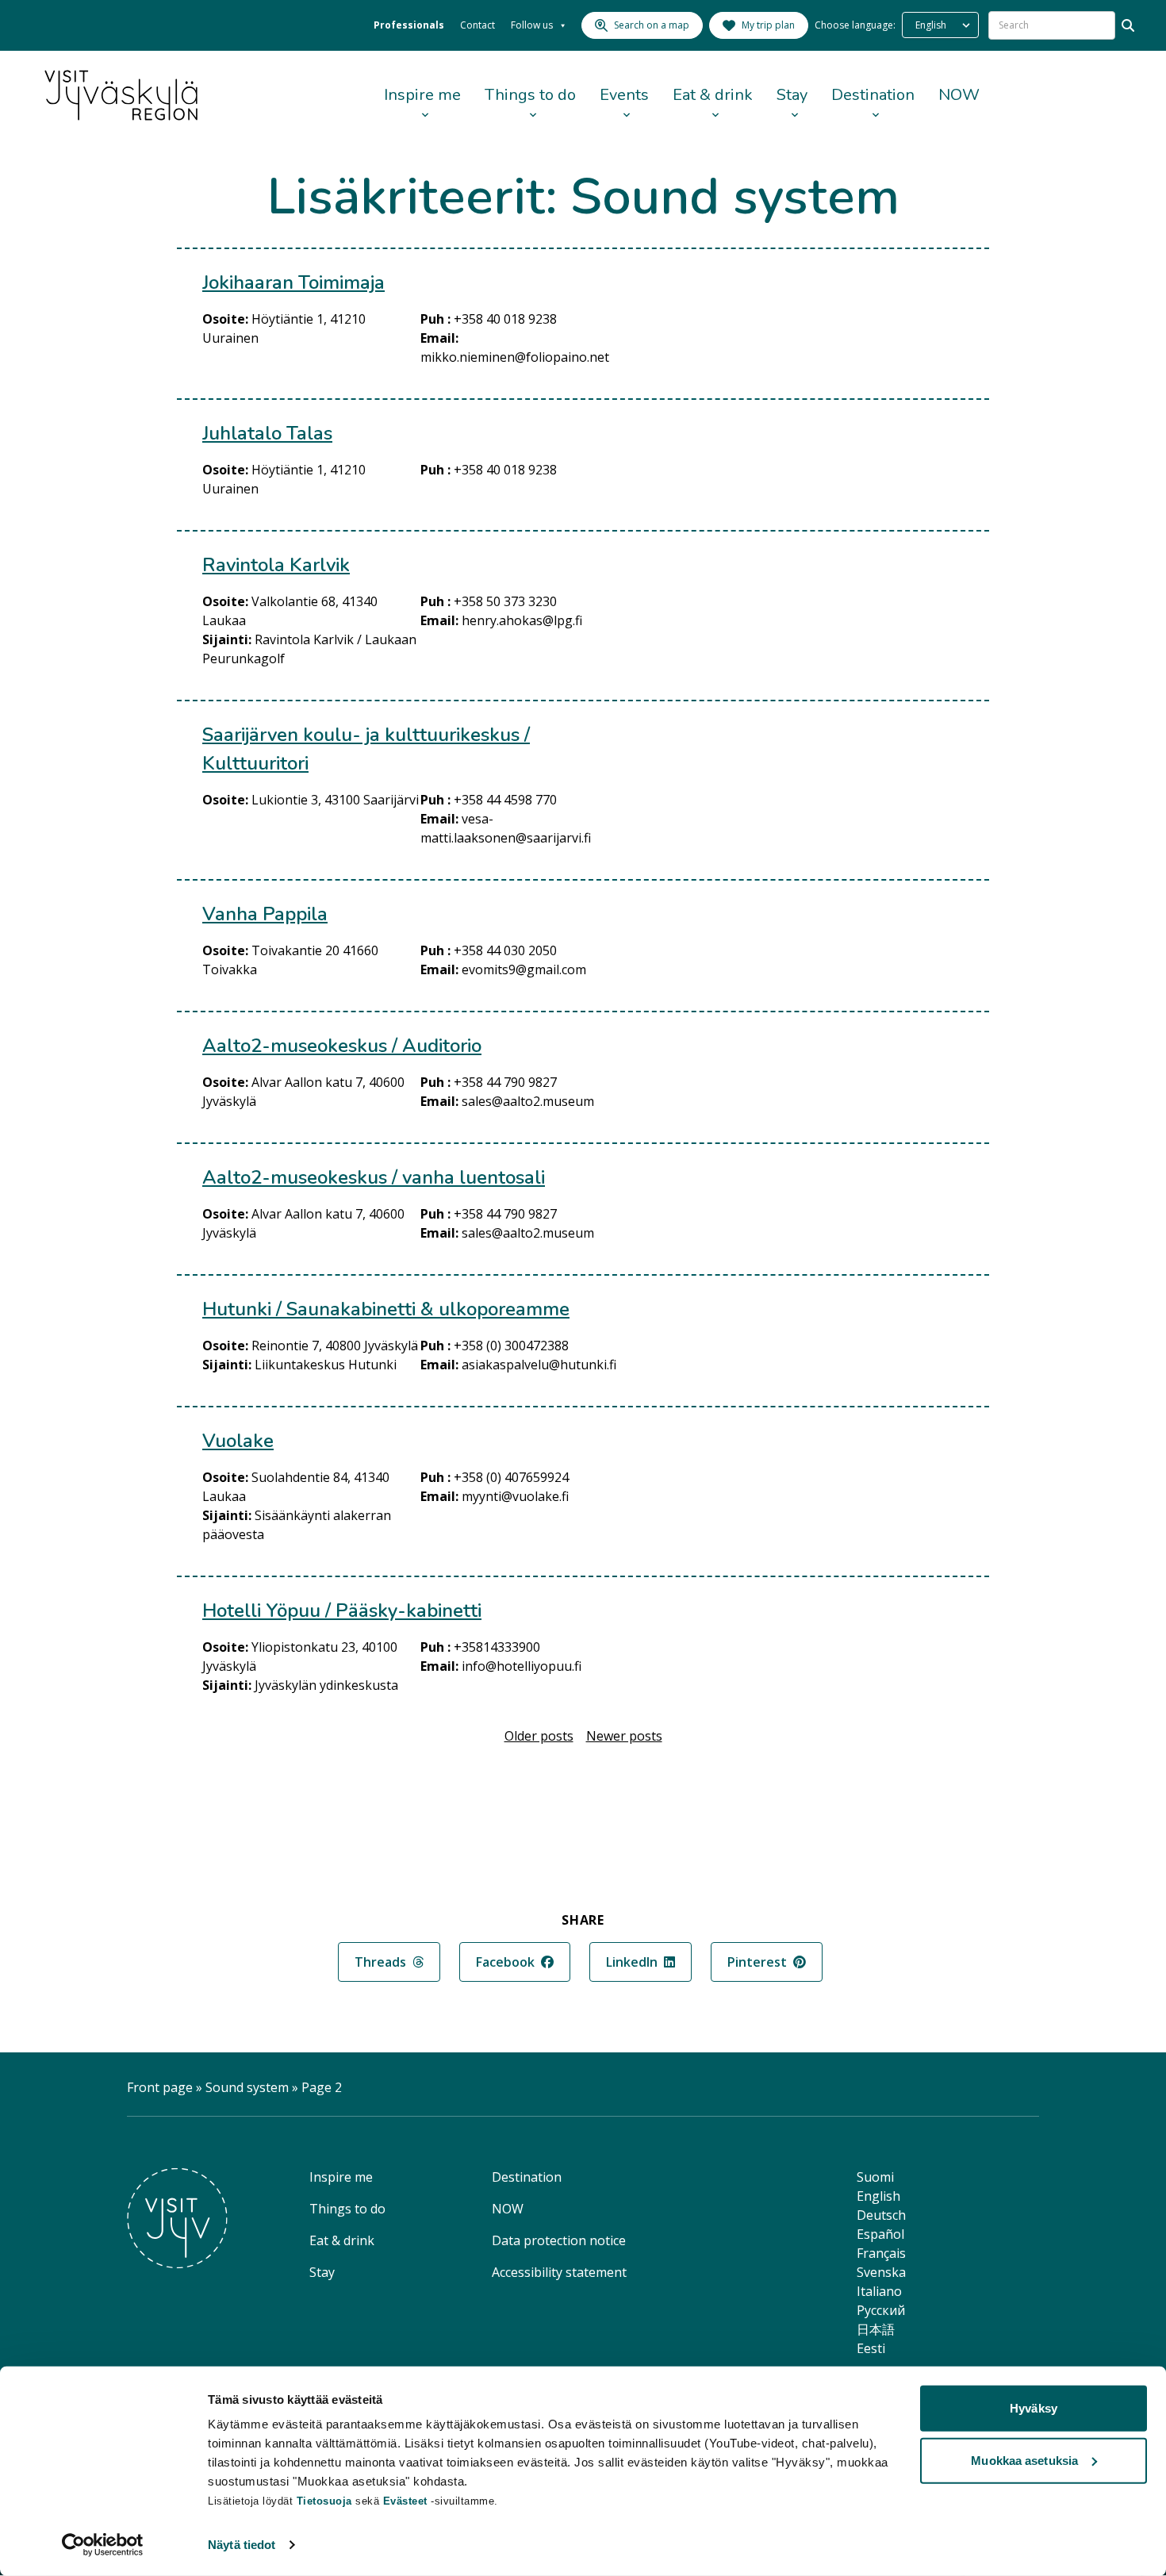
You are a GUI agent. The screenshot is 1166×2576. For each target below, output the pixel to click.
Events (624, 95)
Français (881, 2253)
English (878, 2196)
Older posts (539, 1736)
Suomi (875, 2177)
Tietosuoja (324, 2501)
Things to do (530, 95)
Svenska (881, 2272)
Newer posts (624, 1736)
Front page (160, 2087)
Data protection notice (559, 2240)
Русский (881, 2310)
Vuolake (238, 1441)
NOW (959, 95)
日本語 (876, 2329)
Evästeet (407, 2501)
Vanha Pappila (265, 914)
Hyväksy (1034, 2408)
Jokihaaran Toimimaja (293, 282)
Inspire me (422, 95)
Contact (478, 25)
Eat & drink (713, 95)
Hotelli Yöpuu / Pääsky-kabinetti (342, 1610)
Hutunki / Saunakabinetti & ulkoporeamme (386, 1309)
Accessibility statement (559, 2272)
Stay (792, 95)
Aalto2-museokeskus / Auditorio (342, 1046)
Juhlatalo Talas (267, 433)
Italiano (879, 2291)
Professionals (409, 25)
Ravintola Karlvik (276, 565)
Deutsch (881, 2215)
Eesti (871, 2348)
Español (880, 2234)
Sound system (247, 2087)
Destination (873, 95)
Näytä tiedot (242, 2545)
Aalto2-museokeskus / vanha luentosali (374, 1177)
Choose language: (855, 25)
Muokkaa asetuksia (1024, 2460)
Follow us (532, 25)
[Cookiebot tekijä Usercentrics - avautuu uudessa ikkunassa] (103, 2545)
